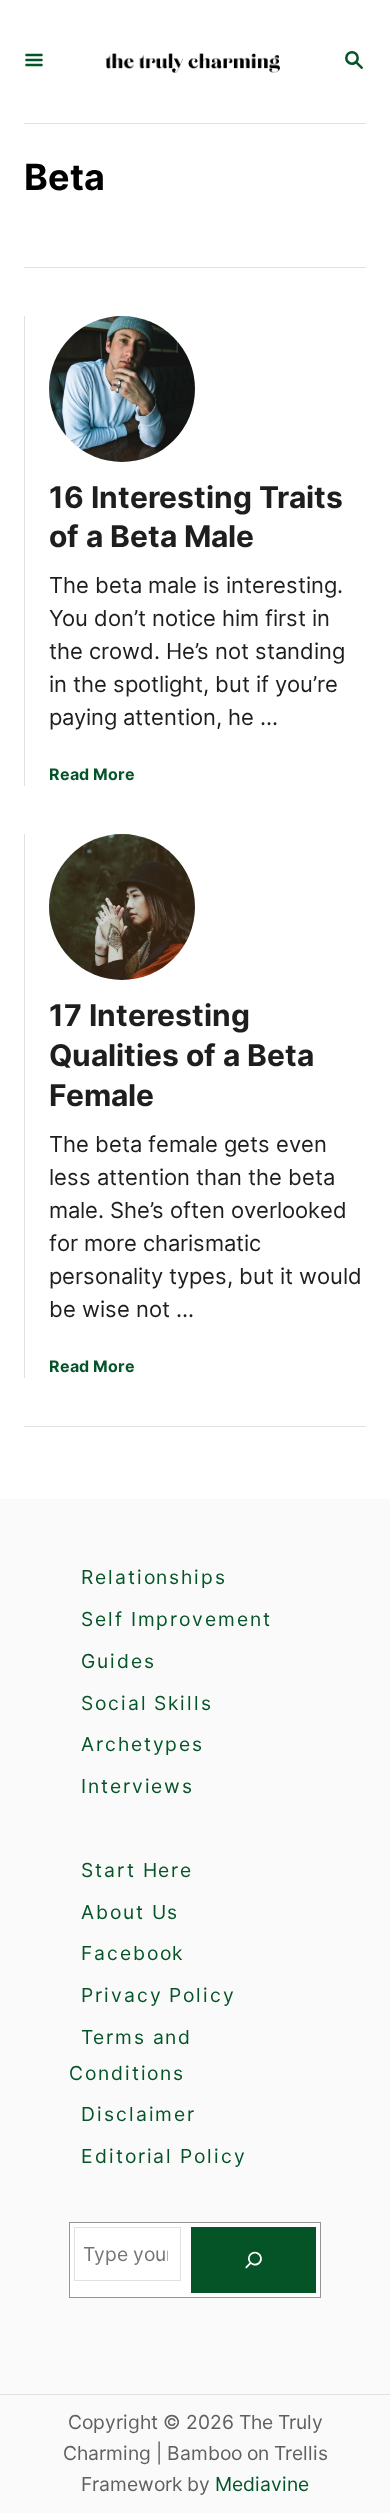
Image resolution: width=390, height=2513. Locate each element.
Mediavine (262, 2484)
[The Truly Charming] (193, 61)
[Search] (253, 2260)
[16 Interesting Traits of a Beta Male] (122, 389)
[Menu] (34, 61)
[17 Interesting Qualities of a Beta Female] (122, 907)
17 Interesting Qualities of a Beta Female (181, 1055)
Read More (92, 774)
